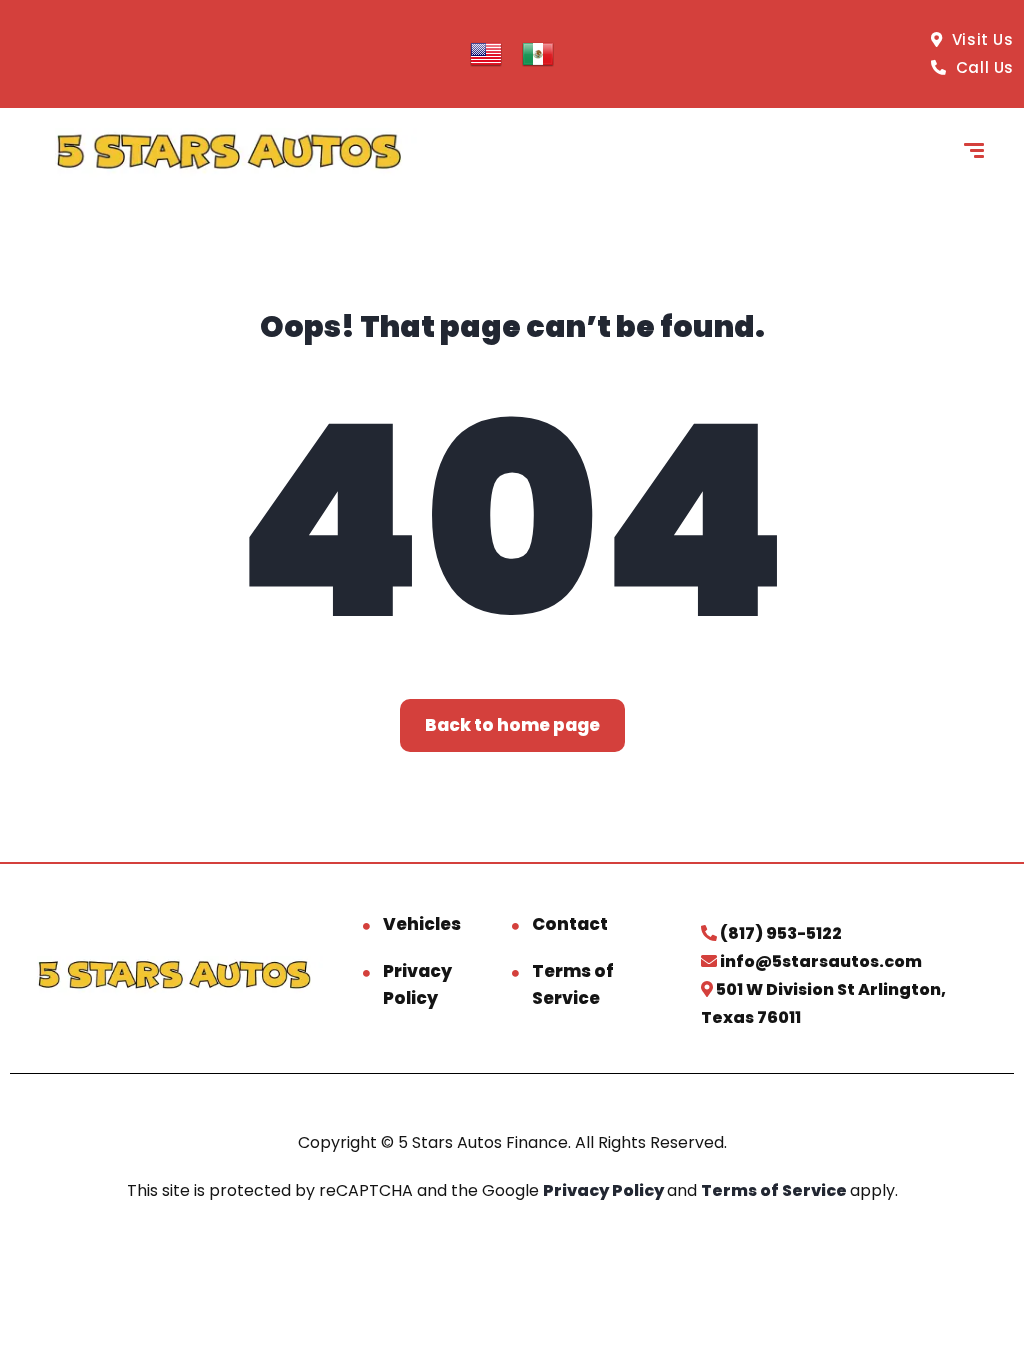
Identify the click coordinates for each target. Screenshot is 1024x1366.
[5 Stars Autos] (228, 153)
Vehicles (422, 924)
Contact (570, 924)
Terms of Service (573, 984)
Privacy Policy (417, 984)
